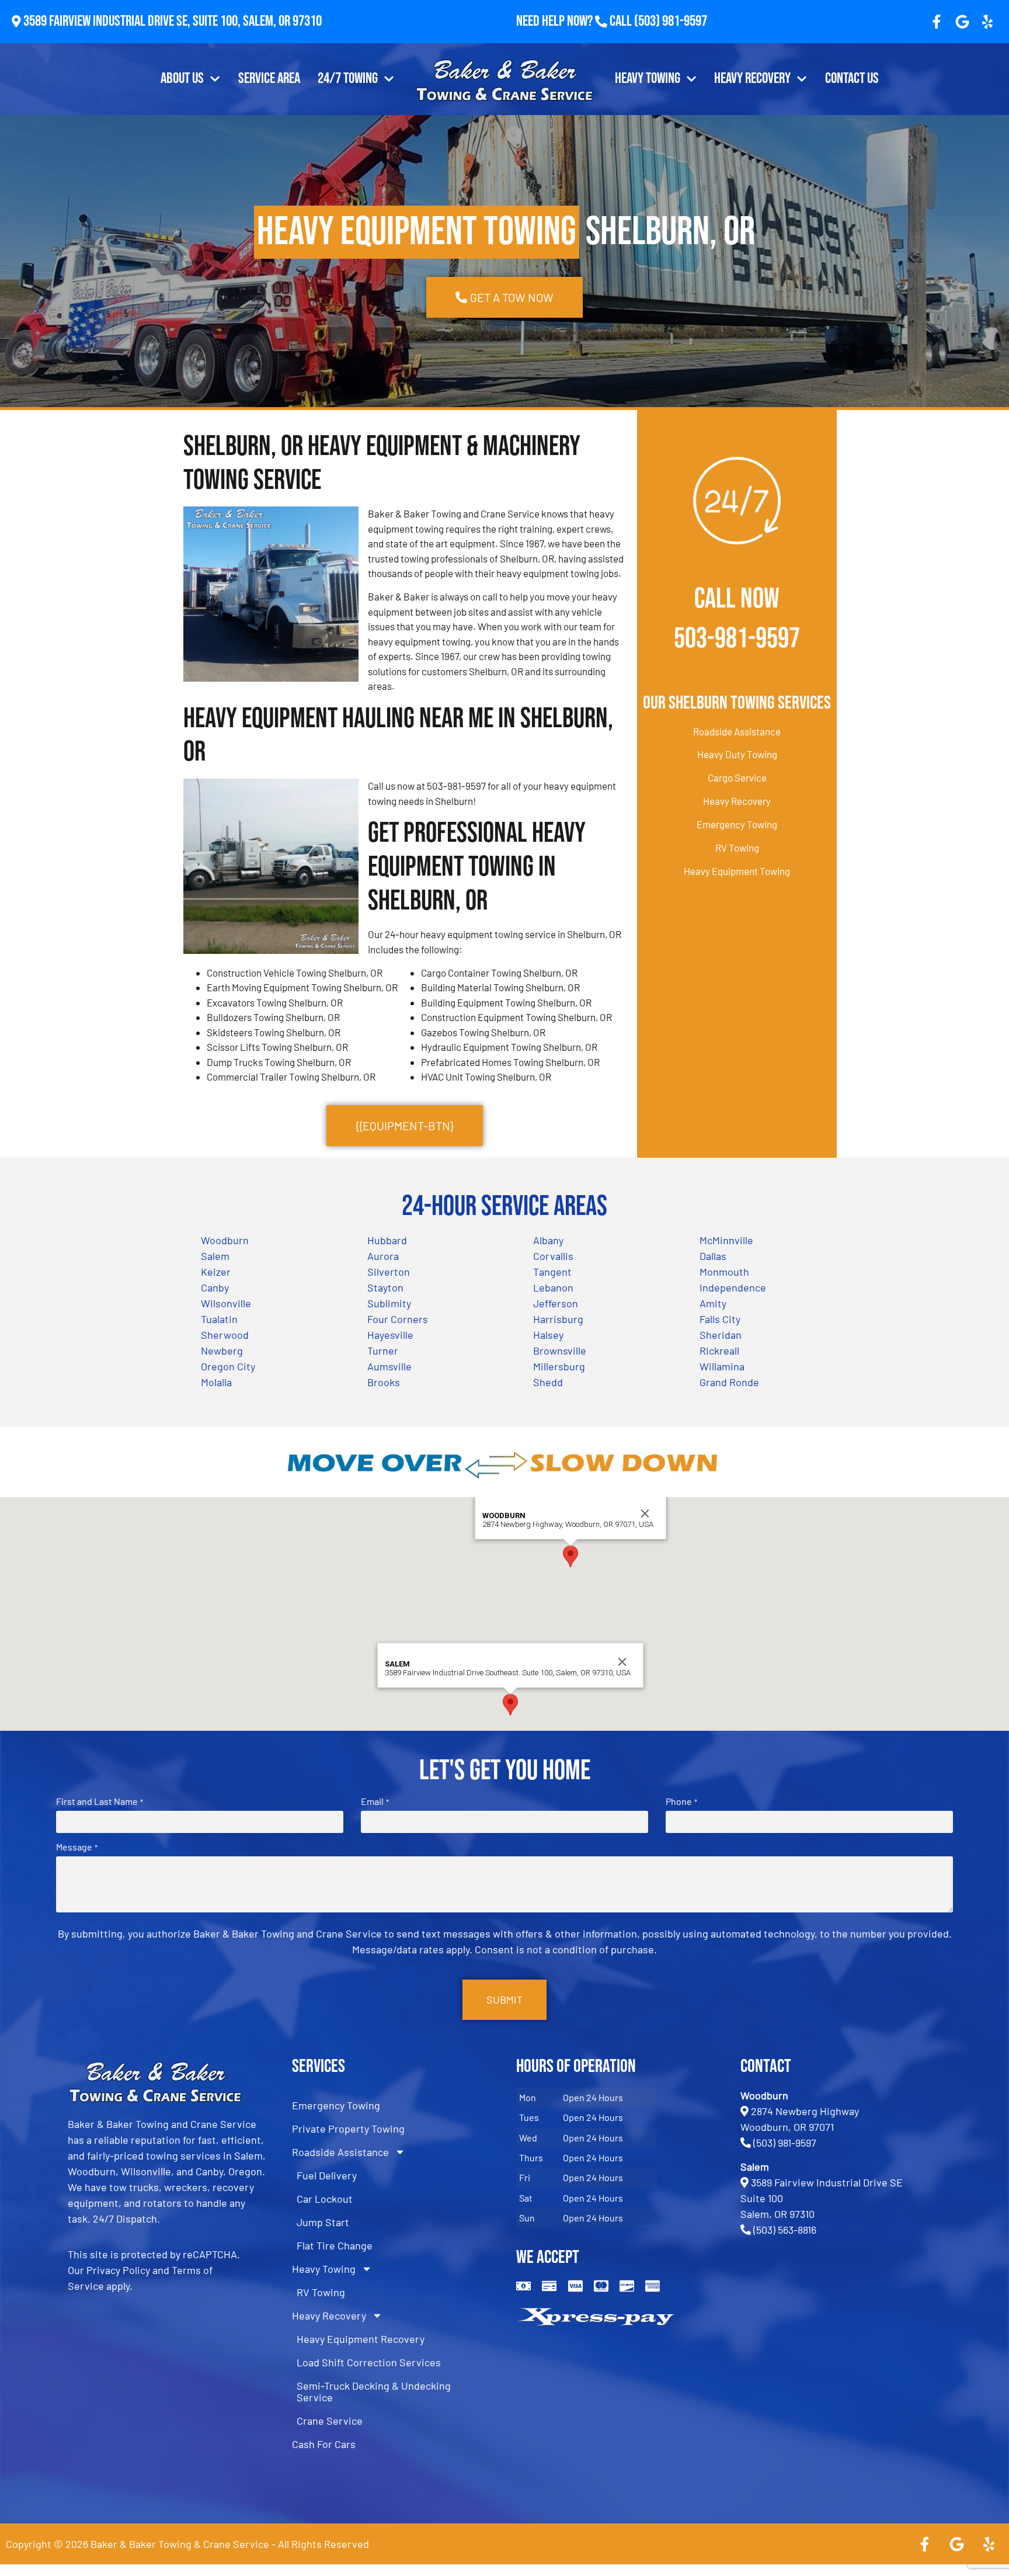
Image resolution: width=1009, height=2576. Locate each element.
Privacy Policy (118, 2270)
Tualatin (219, 1319)
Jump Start (323, 2222)
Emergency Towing (737, 824)
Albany (548, 1240)
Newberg (222, 1351)
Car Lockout (325, 2199)
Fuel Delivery (327, 2175)
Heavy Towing (648, 79)
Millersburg (559, 1366)
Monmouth (724, 1272)
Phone (681, 1801)
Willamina (722, 1366)
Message (76, 1847)
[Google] (962, 22)
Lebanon (553, 1287)
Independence (733, 1287)
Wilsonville (226, 1303)
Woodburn (225, 1240)
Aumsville (389, 1366)
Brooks (384, 1382)
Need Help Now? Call (575, 21)
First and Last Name (99, 1801)
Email (375, 1801)
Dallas (713, 1256)
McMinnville (726, 1240)
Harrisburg (558, 1319)
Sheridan (721, 1335)
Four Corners (398, 1319)
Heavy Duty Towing (737, 754)
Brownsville (560, 1351)
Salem (215, 1256)
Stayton (385, 1287)
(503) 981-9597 (671, 21)
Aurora (383, 1256)
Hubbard (387, 1240)
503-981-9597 (737, 639)
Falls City (720, 1319)
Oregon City (228, 1366)
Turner (383, 1351)
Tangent (552, 1272)
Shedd (548, 1382)
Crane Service (330, 2421)
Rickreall (719, 1351)
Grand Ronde (729, 1382)
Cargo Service (737, 777)
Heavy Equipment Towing (737, 871)
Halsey (548, 1335)
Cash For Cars (324, 2444)
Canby (215, 1287)
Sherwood (225, 1335)
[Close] (645, 1513)
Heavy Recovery (752, 79)
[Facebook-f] (937, 22)
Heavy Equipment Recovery (361, 2339)
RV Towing (737, 848)
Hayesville (390, 1335)
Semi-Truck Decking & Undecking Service (374, 2391)
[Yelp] (987, 22)
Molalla (216, 1382)
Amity (713, 1303)
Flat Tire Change (335, 2245)
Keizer (216, 1272)
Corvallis (553, 1256)
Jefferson (556, 1303)
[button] (570, 1556)
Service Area (269, 79)
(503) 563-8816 (785, 2230)
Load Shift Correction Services (369, 2362)
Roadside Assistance (737, 731)
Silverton (389, 1272)
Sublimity (389, 1303)
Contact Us (852, 79)
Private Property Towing (348, 2129)
